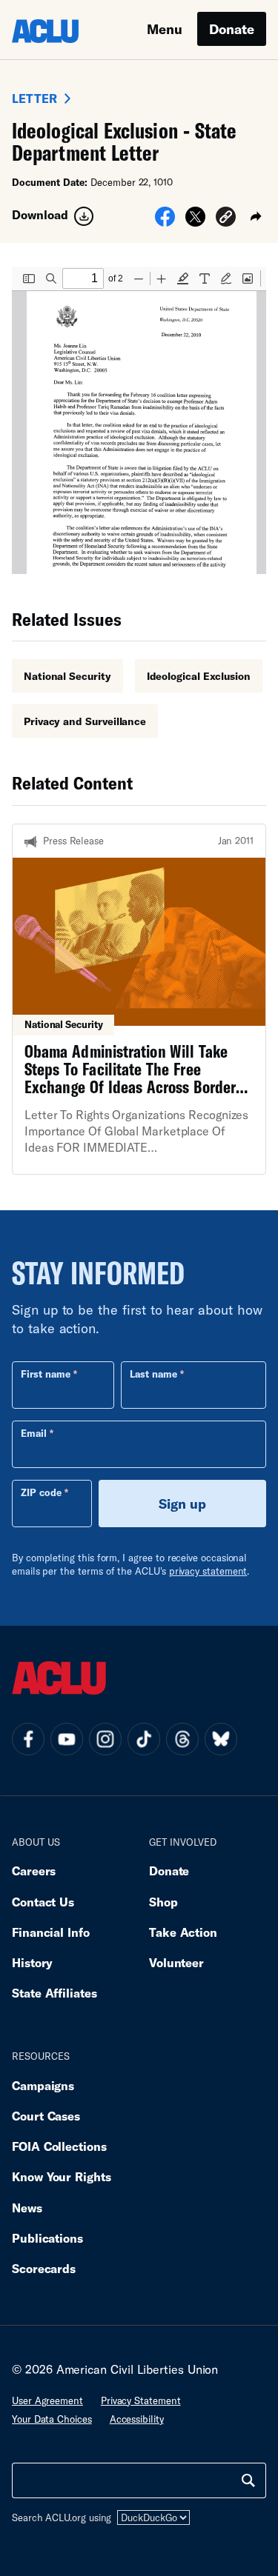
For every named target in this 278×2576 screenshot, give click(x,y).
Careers (34, 1871)
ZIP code (41, 1492)
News (27, 2208)
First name (46, 1374)
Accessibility (137, 2419)
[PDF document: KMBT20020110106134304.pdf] (139, 420)
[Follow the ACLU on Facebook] (28, 1739)
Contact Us (43, 1902)
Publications (47, 2238)
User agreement (47, 2400)
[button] (226, 219)
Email (34, 1433)
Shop (163, 1902)
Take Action (183, 1932)
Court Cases (46, 2116)
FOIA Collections (59, 2146)
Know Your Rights (62, 2176)
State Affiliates (54, 1993)
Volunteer (176, 1962)
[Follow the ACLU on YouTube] (67, 1739)
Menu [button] (165, 29)
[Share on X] (195, 221)
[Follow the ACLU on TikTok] (144, 1739)
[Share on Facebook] (165, 221)
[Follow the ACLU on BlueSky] (221, 1739)
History (32, 1962)
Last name (153, 1374)
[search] (248, 2480)
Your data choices (52, 2419)
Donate (232, 29)
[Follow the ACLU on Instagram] (105, 1739)
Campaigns (43, 2085)
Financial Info (51, 1932)
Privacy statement (141, 2400)
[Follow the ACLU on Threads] (182, 1739)
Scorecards (44, 2268)
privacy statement (208, 1571)
